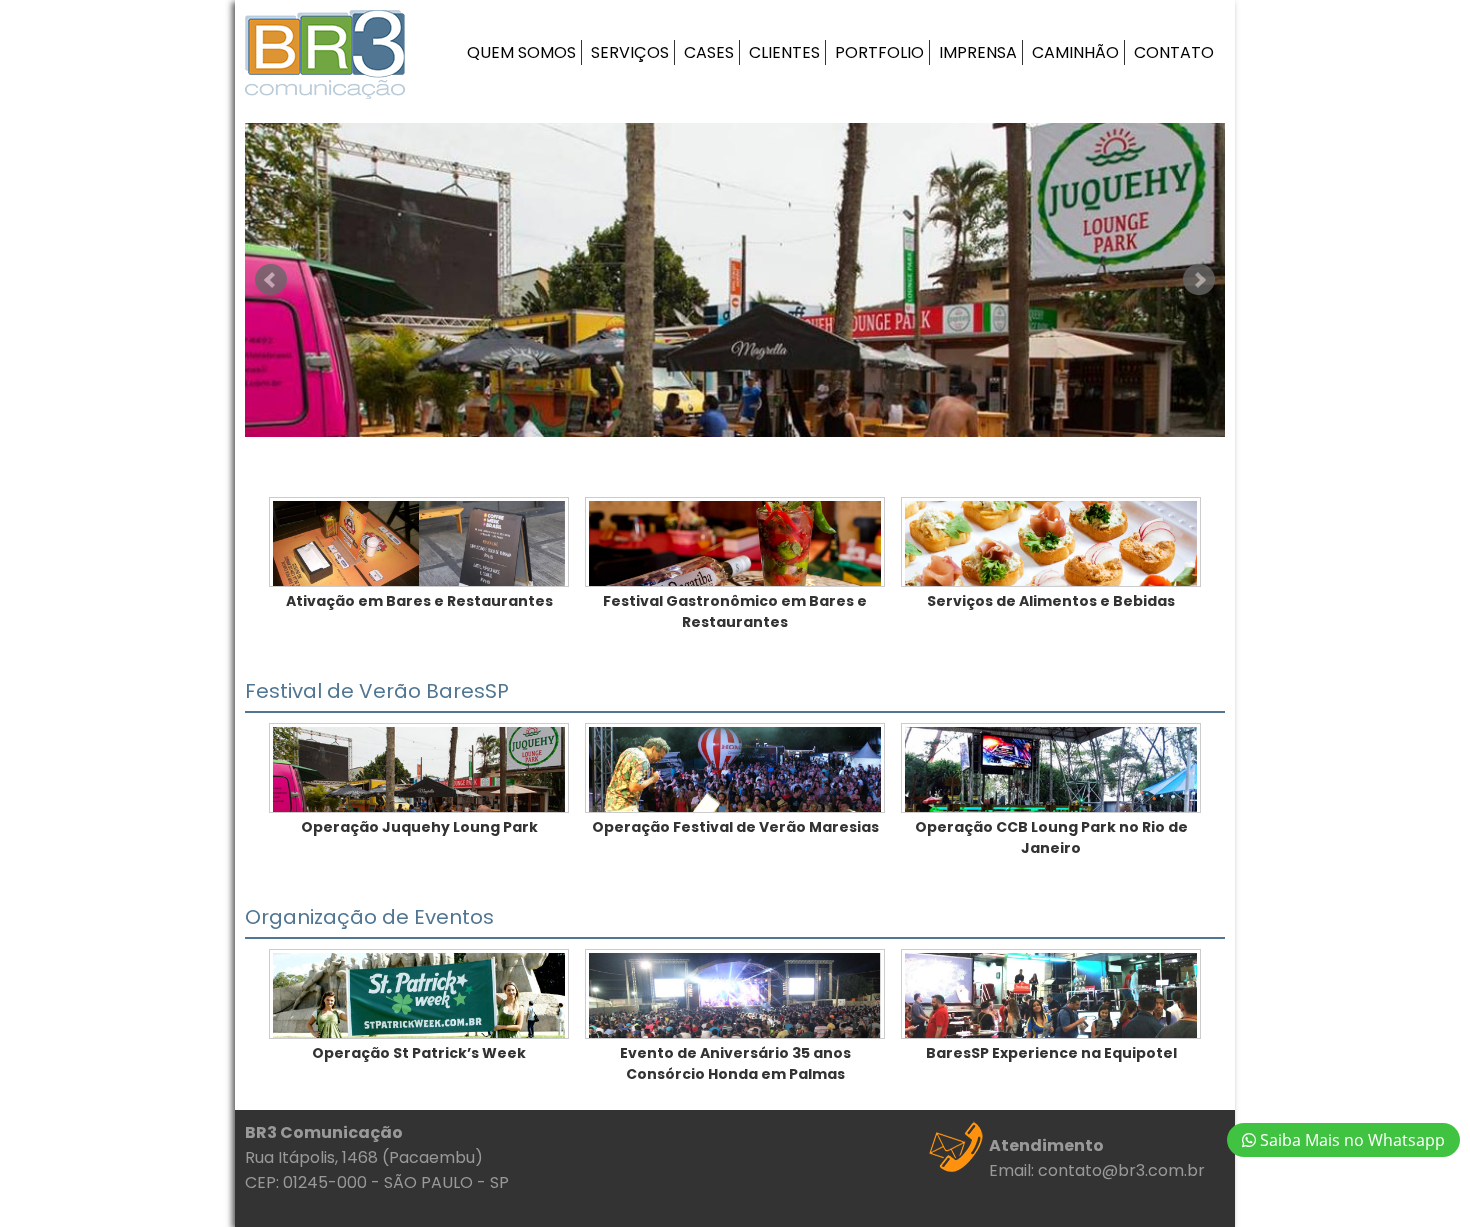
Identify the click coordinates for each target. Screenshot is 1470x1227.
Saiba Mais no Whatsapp (1350, 1140)
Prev (271, 280)
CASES (709, 52)
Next (1199, 280)
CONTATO (1174, 52)
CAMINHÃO (1075, 52)
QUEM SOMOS (521, 52)
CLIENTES (784, 52)
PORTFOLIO (879, 52)
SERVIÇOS (630, 52)
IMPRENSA (978, 52)
